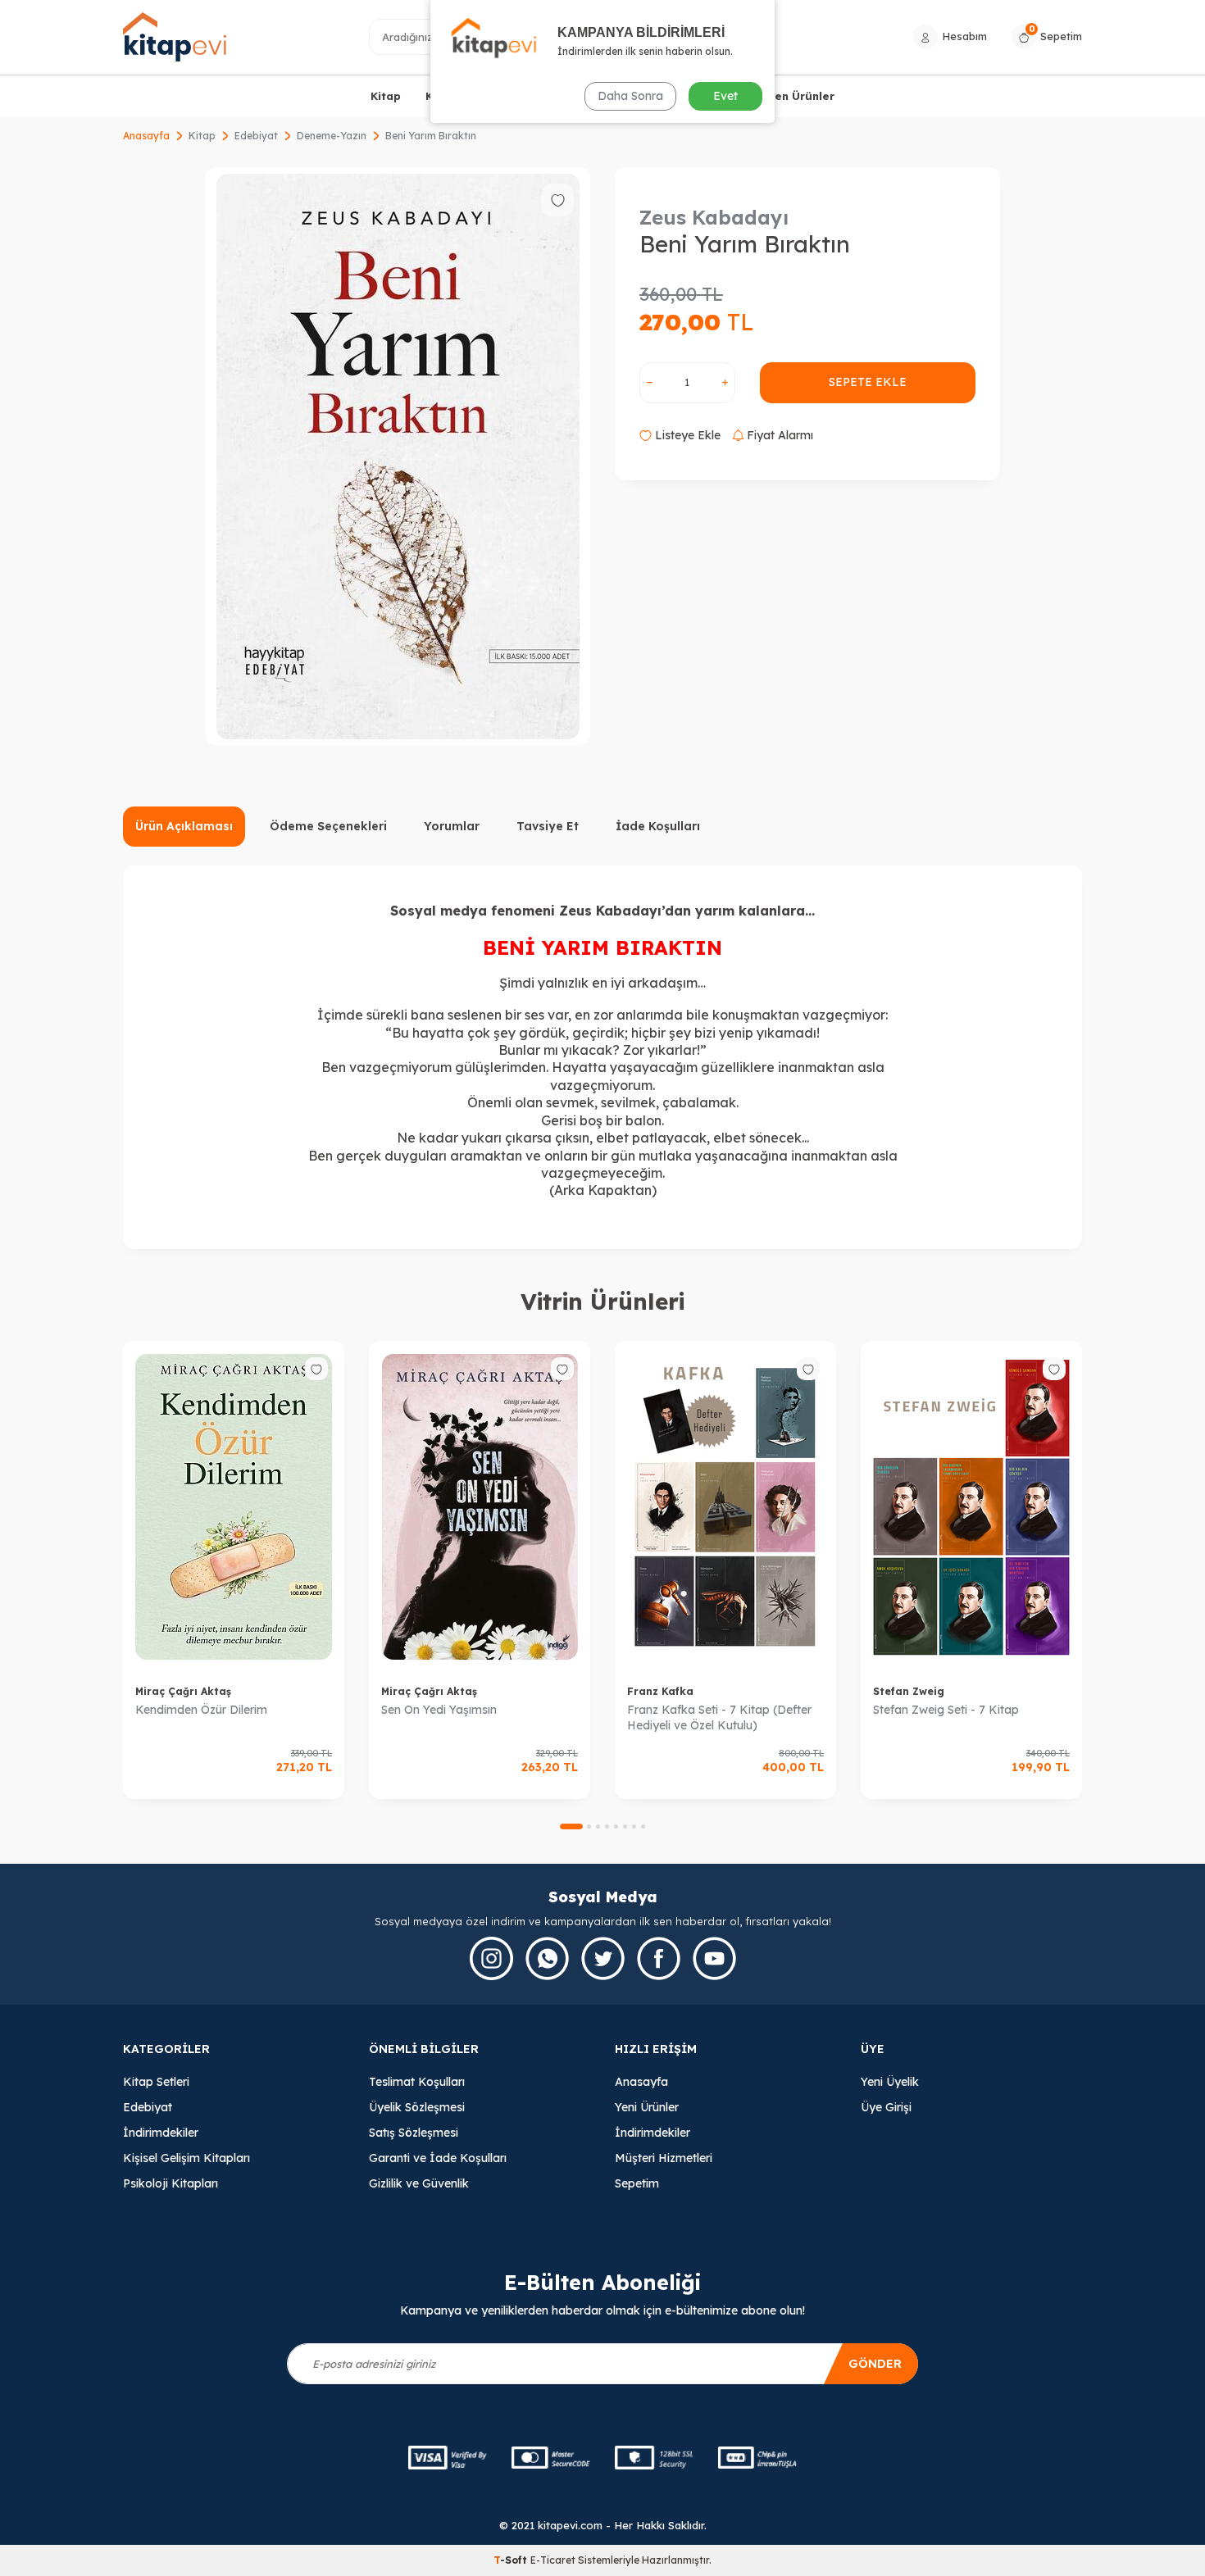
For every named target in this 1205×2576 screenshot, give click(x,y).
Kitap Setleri (156, 2082)
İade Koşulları (658, 826)
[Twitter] (603, 1958)
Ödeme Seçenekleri (328, 826)
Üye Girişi (886, 2107)
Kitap (386, 96)
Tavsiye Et (548, 826)
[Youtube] (714, 1958)
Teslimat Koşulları (417, 2082)
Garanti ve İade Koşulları (438, 2158)
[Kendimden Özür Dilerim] (234, 1507)
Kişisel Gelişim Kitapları (186, 2158)
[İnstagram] (491, 1958)
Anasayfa (146, 136)
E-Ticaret (553, 2560)
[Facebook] (659, 1958)
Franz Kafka (660, 1691)
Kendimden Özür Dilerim (201, 1710)
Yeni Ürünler (647, 2107)
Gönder (875, 2364)
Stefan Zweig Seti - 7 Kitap (946, 1710)
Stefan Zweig (909, 1691)
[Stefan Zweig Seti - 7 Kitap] (971, 1507)
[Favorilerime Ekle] (316, 1369)
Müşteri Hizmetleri (664, 2158)
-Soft (512, 2560)
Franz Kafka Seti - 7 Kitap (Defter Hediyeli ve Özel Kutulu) (719, 1717)
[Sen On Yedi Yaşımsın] (480, 1507)
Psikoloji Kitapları (171, 2183)
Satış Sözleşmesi (414, 2133)
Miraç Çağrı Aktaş (183, 1691)
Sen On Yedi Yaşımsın (439, 1710)
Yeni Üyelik (890, 2082)
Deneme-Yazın (332, 136)
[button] (571, 1826)
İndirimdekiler (161, 2133)
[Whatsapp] (547, 1958)
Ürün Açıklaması (184, 826)
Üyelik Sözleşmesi (417, 2107)
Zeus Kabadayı (714, 217)
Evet (725, 96)
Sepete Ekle (868, 382)
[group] (398, 456)
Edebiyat (256, 136)
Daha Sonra (630, 96)
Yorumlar (452, 826)
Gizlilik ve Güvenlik (419, 2183)
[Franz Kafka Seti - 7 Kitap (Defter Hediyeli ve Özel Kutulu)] (725, 1507)
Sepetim (637, 2183)
